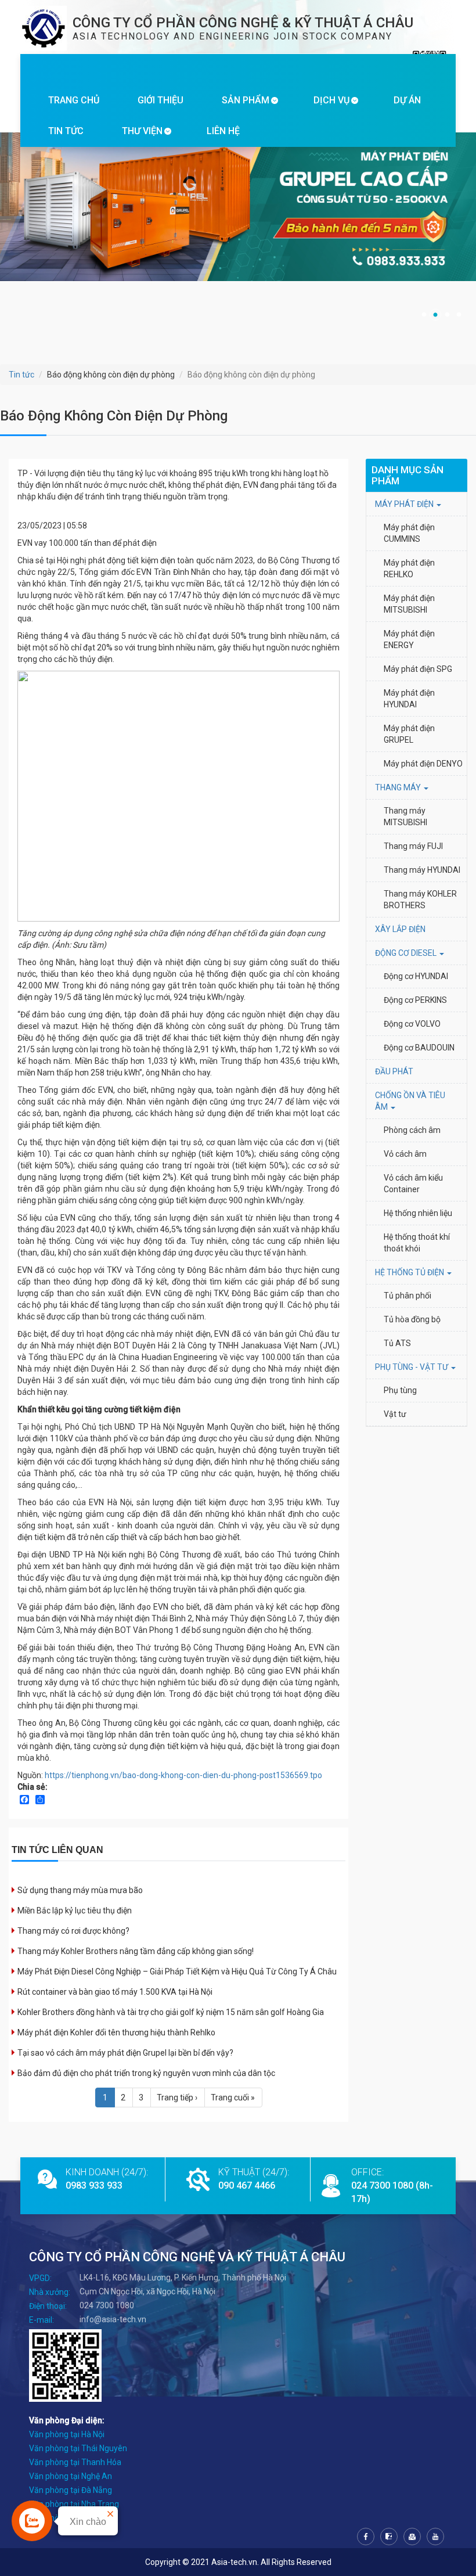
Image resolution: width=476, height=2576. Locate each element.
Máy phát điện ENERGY (410, 639)
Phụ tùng (400, 1390)
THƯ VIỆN (142, 131)
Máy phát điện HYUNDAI (410, 699)
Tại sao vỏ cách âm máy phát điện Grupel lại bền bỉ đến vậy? (125, 2053)
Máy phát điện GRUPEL (410, 734)
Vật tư (395, 1414)
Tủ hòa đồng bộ (412, 1319)
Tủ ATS (397, 1343)
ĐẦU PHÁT (394, 1071)
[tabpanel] (238, 221)
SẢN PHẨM (246, 100)
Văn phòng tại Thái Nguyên (78, 2448)
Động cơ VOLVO (412, 1024)
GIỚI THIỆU (161, 100)
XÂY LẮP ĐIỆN (400, 929)
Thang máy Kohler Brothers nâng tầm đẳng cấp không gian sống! (136, 1951)
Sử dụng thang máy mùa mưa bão (80, 1890)
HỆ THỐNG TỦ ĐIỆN (410, 1272)
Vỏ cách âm (405, 1154)
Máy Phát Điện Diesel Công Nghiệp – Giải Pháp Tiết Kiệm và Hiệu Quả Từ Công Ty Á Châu (177, 1971)
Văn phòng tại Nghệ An (71, 2476)
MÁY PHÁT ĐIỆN (405, 504)
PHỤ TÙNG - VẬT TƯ (412, 1367)
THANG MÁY (399, 787)
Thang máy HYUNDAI (422, 870)
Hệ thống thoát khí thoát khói (418, 1243)
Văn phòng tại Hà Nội (67, 2434)
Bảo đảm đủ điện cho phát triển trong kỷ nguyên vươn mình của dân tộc (146, 2073)
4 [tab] (459, 315)
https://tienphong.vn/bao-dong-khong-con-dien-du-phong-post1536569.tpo (183, 1775)
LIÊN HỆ (223, 131)
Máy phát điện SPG (418, 669)
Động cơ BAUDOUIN (419, 1048)
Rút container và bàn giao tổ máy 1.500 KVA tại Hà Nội (115, 1992)
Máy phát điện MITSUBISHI (410, 604)
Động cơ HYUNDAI (417, 976)
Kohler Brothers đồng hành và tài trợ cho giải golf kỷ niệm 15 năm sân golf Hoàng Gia (171, 2012)
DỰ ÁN (407, 100)
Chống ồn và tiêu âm (410, 1101)
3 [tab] (447, 315)
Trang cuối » (233, 2098)
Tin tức (21, 375)
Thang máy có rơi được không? (73, 1931)
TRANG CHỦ (74, 100)
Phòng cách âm (412, 1130)
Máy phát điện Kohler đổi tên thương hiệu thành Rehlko (116, 2032)
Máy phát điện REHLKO (410, 569)
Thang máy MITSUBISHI (405, 816)
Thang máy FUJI (413, 846)
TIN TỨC (66, 131)
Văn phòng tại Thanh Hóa (75, 2462)
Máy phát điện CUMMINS (410, 533)
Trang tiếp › (177, 2098)
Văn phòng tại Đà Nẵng (71, 2490)
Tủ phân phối (408, 1296)
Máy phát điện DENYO (423, 764)
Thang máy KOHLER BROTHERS (421, 900)
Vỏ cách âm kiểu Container (414, 1183)
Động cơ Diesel (407, 953)
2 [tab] (435, 315)
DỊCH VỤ (331, 100)
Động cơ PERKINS (415, 1000)
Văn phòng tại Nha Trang (74, 2504)
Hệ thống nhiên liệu (418, 1213)
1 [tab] (424, 315)
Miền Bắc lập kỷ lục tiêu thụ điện (75, 1911)
